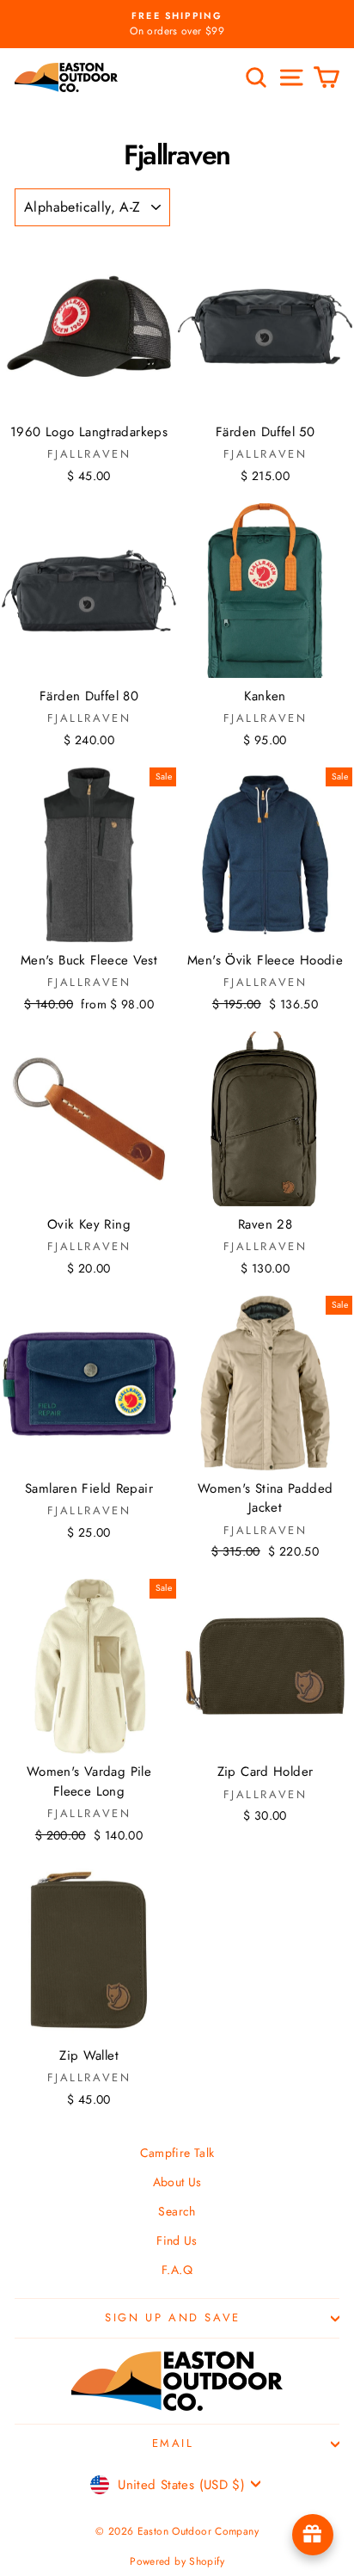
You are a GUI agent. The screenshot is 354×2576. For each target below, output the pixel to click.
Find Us (177, 2240)
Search (177, 2211)
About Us (177, 2182)
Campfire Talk (177, 2153)
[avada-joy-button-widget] (313, 2535)
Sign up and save (173, 2317)
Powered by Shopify (177, 2561)
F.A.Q (177, 2270)
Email (173, 2443)
